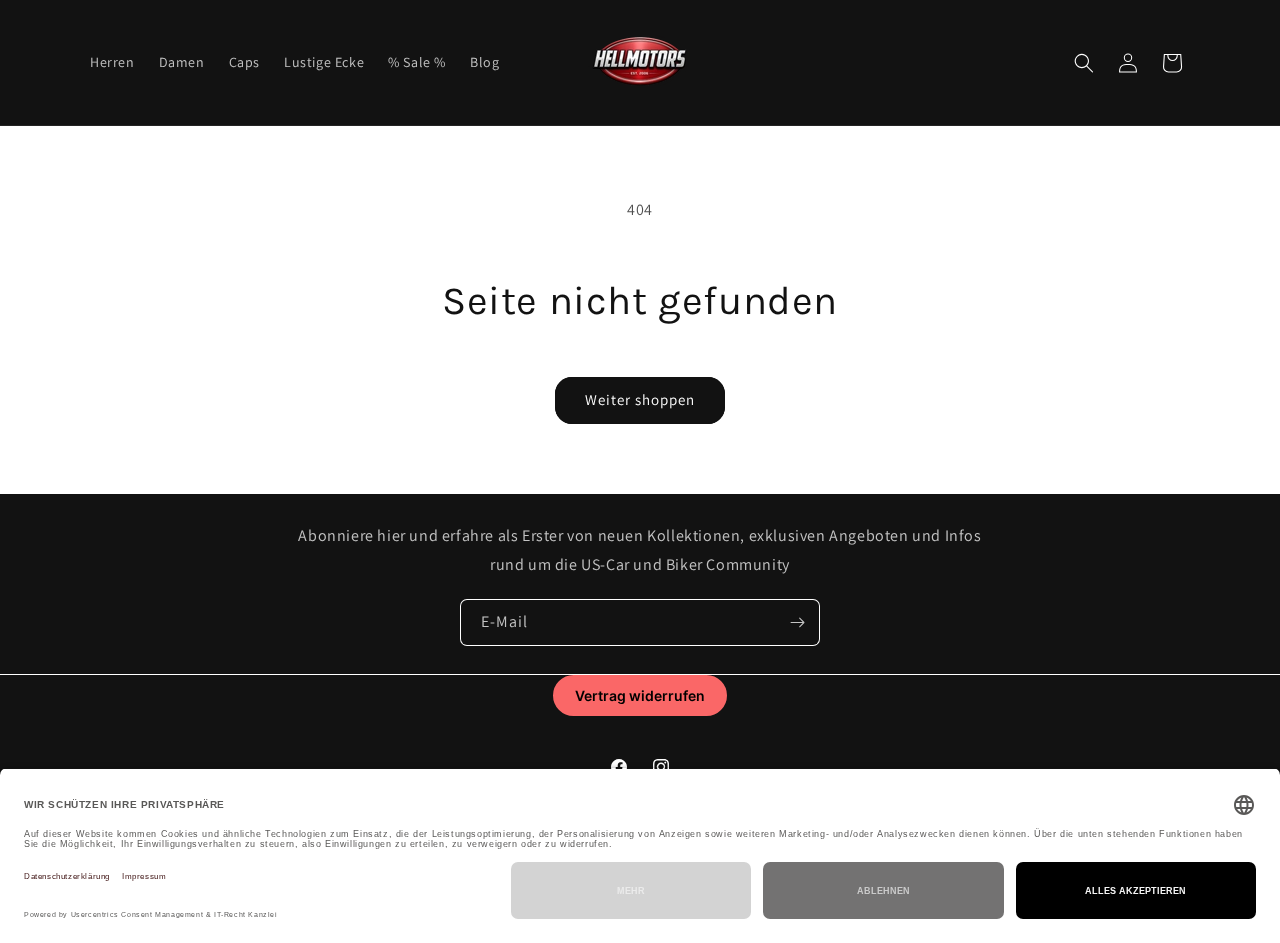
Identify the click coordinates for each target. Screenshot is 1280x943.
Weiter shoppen (640, 399)
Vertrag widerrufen (640, 695)
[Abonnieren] (797, 622)
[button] (1084, 63)
